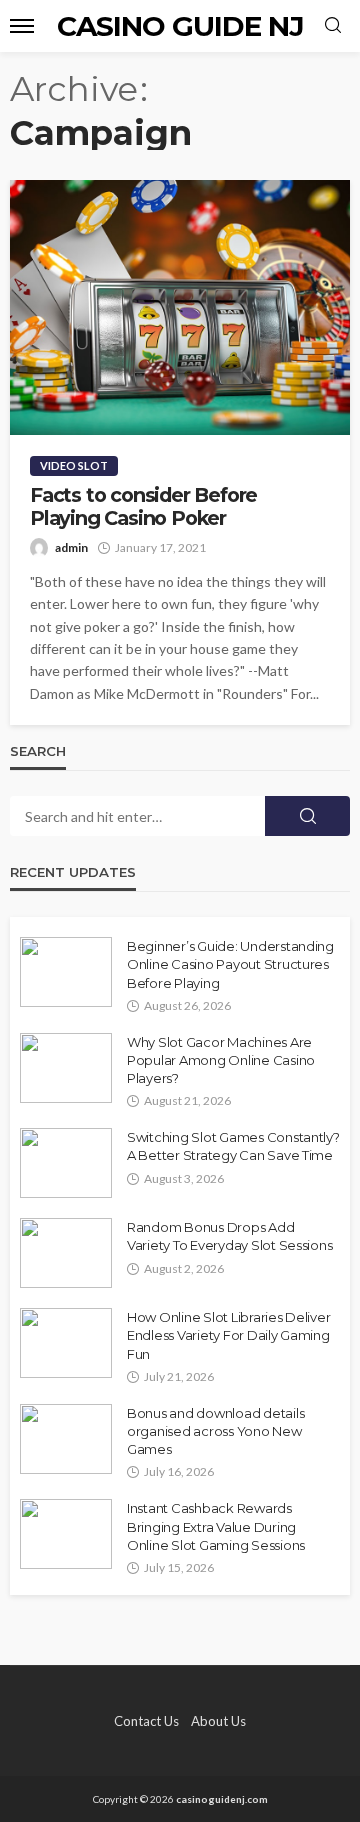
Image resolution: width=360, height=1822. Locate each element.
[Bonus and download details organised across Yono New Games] (66, 1439)
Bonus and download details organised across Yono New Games (215, 1431)
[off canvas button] (22, 26)
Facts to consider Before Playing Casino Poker (143, 507)
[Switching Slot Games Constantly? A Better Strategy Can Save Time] (66, 1163)
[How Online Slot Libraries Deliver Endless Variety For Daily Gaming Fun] (66, 1343)
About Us (218, 1721)
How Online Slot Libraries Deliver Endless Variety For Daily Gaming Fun (228, 1335)
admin (71, 547)
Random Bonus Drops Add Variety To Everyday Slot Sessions (229, 1236)
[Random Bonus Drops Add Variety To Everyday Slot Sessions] (66, 1253)
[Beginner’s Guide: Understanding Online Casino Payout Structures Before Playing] (66, 972)
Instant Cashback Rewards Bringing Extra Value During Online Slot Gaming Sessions (216, 1526)
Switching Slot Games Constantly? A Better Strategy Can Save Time (233, 1146)
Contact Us (146, 1721)
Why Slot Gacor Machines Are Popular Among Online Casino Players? (221, 1060)
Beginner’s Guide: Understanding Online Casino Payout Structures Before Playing (230, 964)
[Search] (333, 26)
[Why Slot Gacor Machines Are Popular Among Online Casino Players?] (66, 1068)
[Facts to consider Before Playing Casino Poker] (180, 307)
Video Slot (74, 465)
